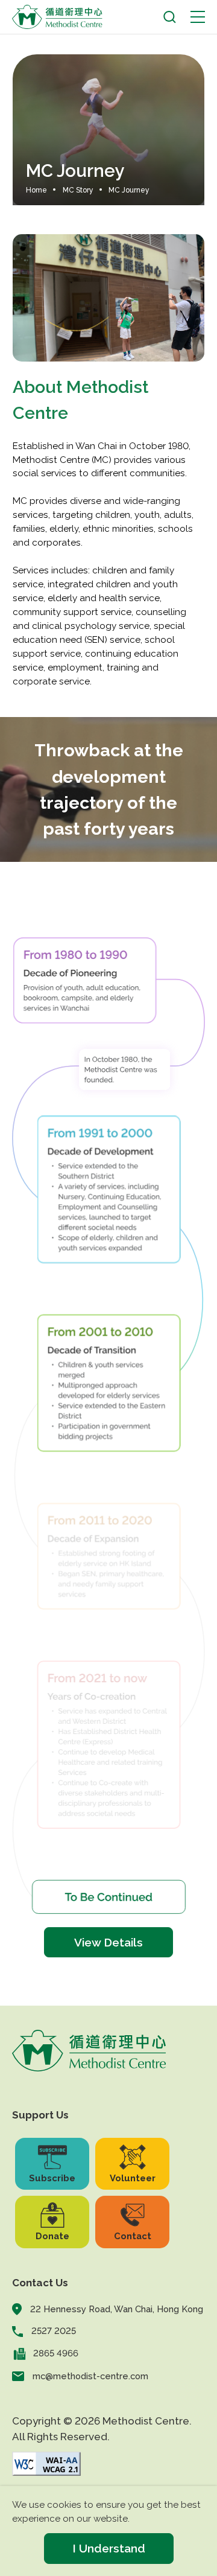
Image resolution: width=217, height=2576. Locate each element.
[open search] (170, 17)
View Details (108, 1942)
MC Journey (129, 190)
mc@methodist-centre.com (90, 2376)
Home (36, 190)
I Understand (109, 2548)
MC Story (78, 190)
